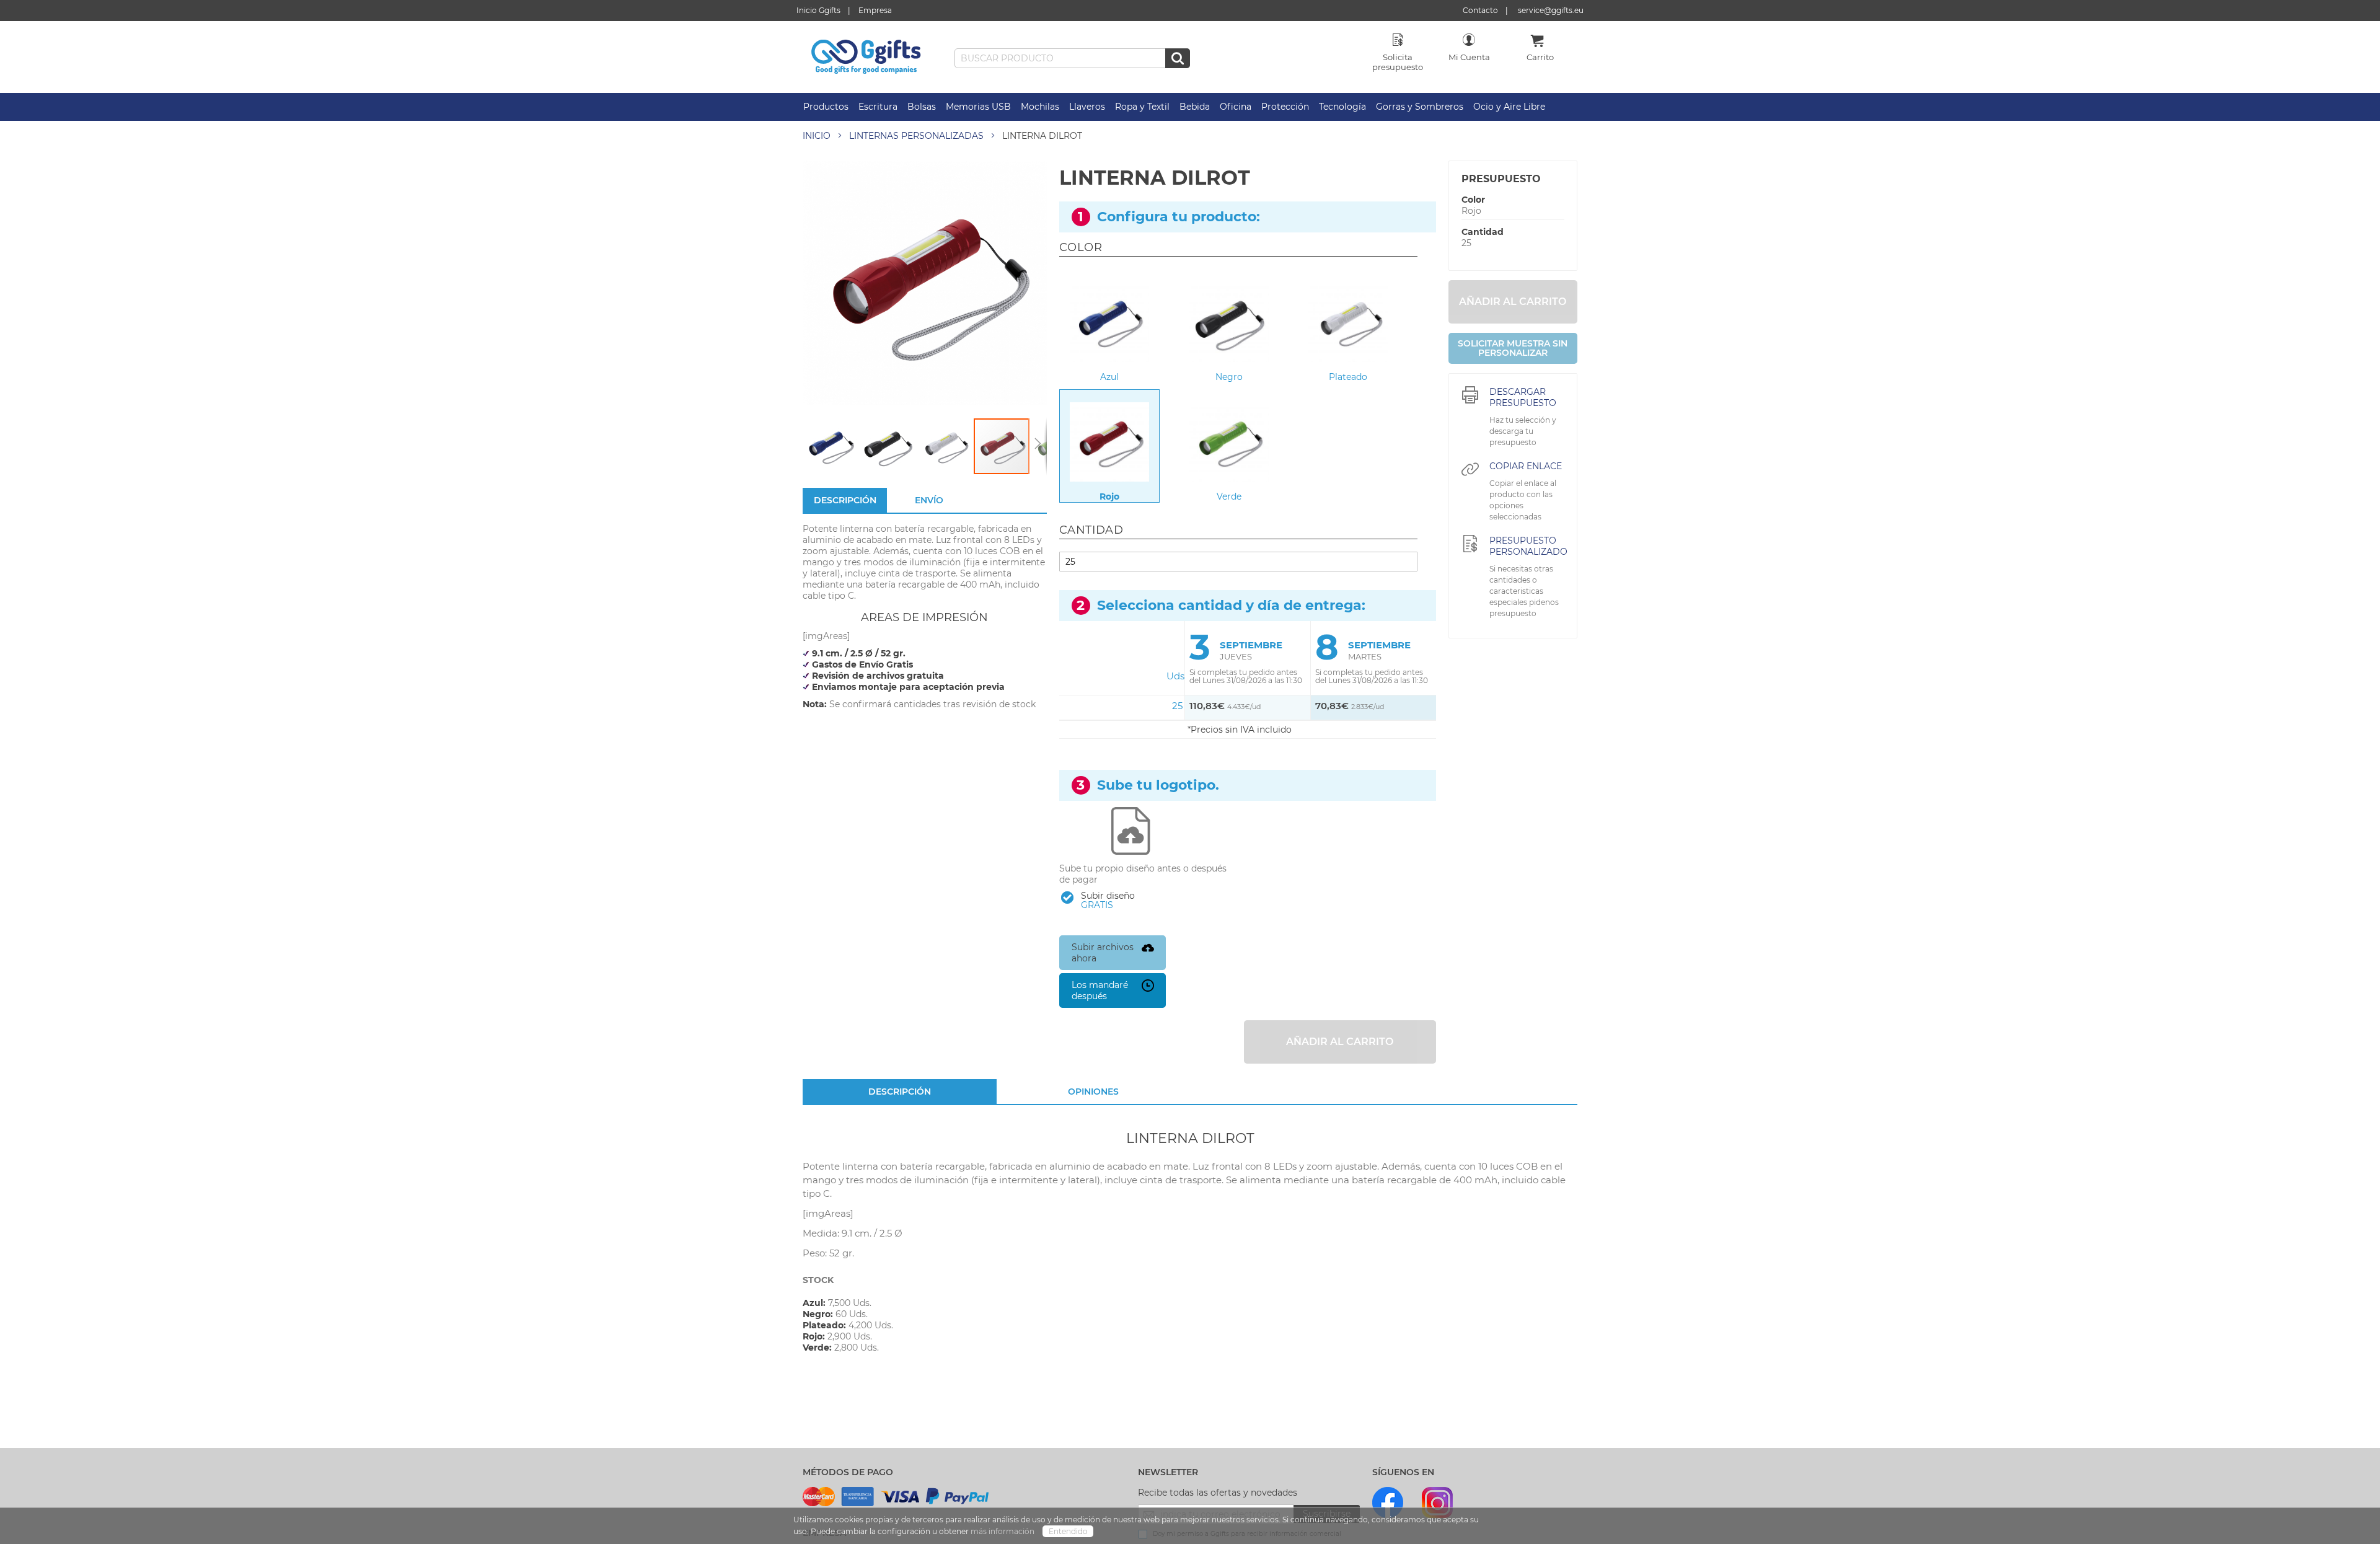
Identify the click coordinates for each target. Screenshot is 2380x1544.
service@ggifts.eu (1551, 10)
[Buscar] (1178, 58)
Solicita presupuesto (1398, 62)
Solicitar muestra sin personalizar (1513, 348)
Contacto (1480, 10)
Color (1473, 200)
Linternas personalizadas (916, 136)
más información (1003, 1531)
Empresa (875, 10)
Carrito (1540, 57)
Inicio (817, 136)
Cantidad (1483, 232)
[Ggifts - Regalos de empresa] (866, 57)
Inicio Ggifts (818, 10)
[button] (831, 446)
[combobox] (1072, 58)
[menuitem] (826, 107)
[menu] (1190, 107)
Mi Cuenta (1469, 57)
